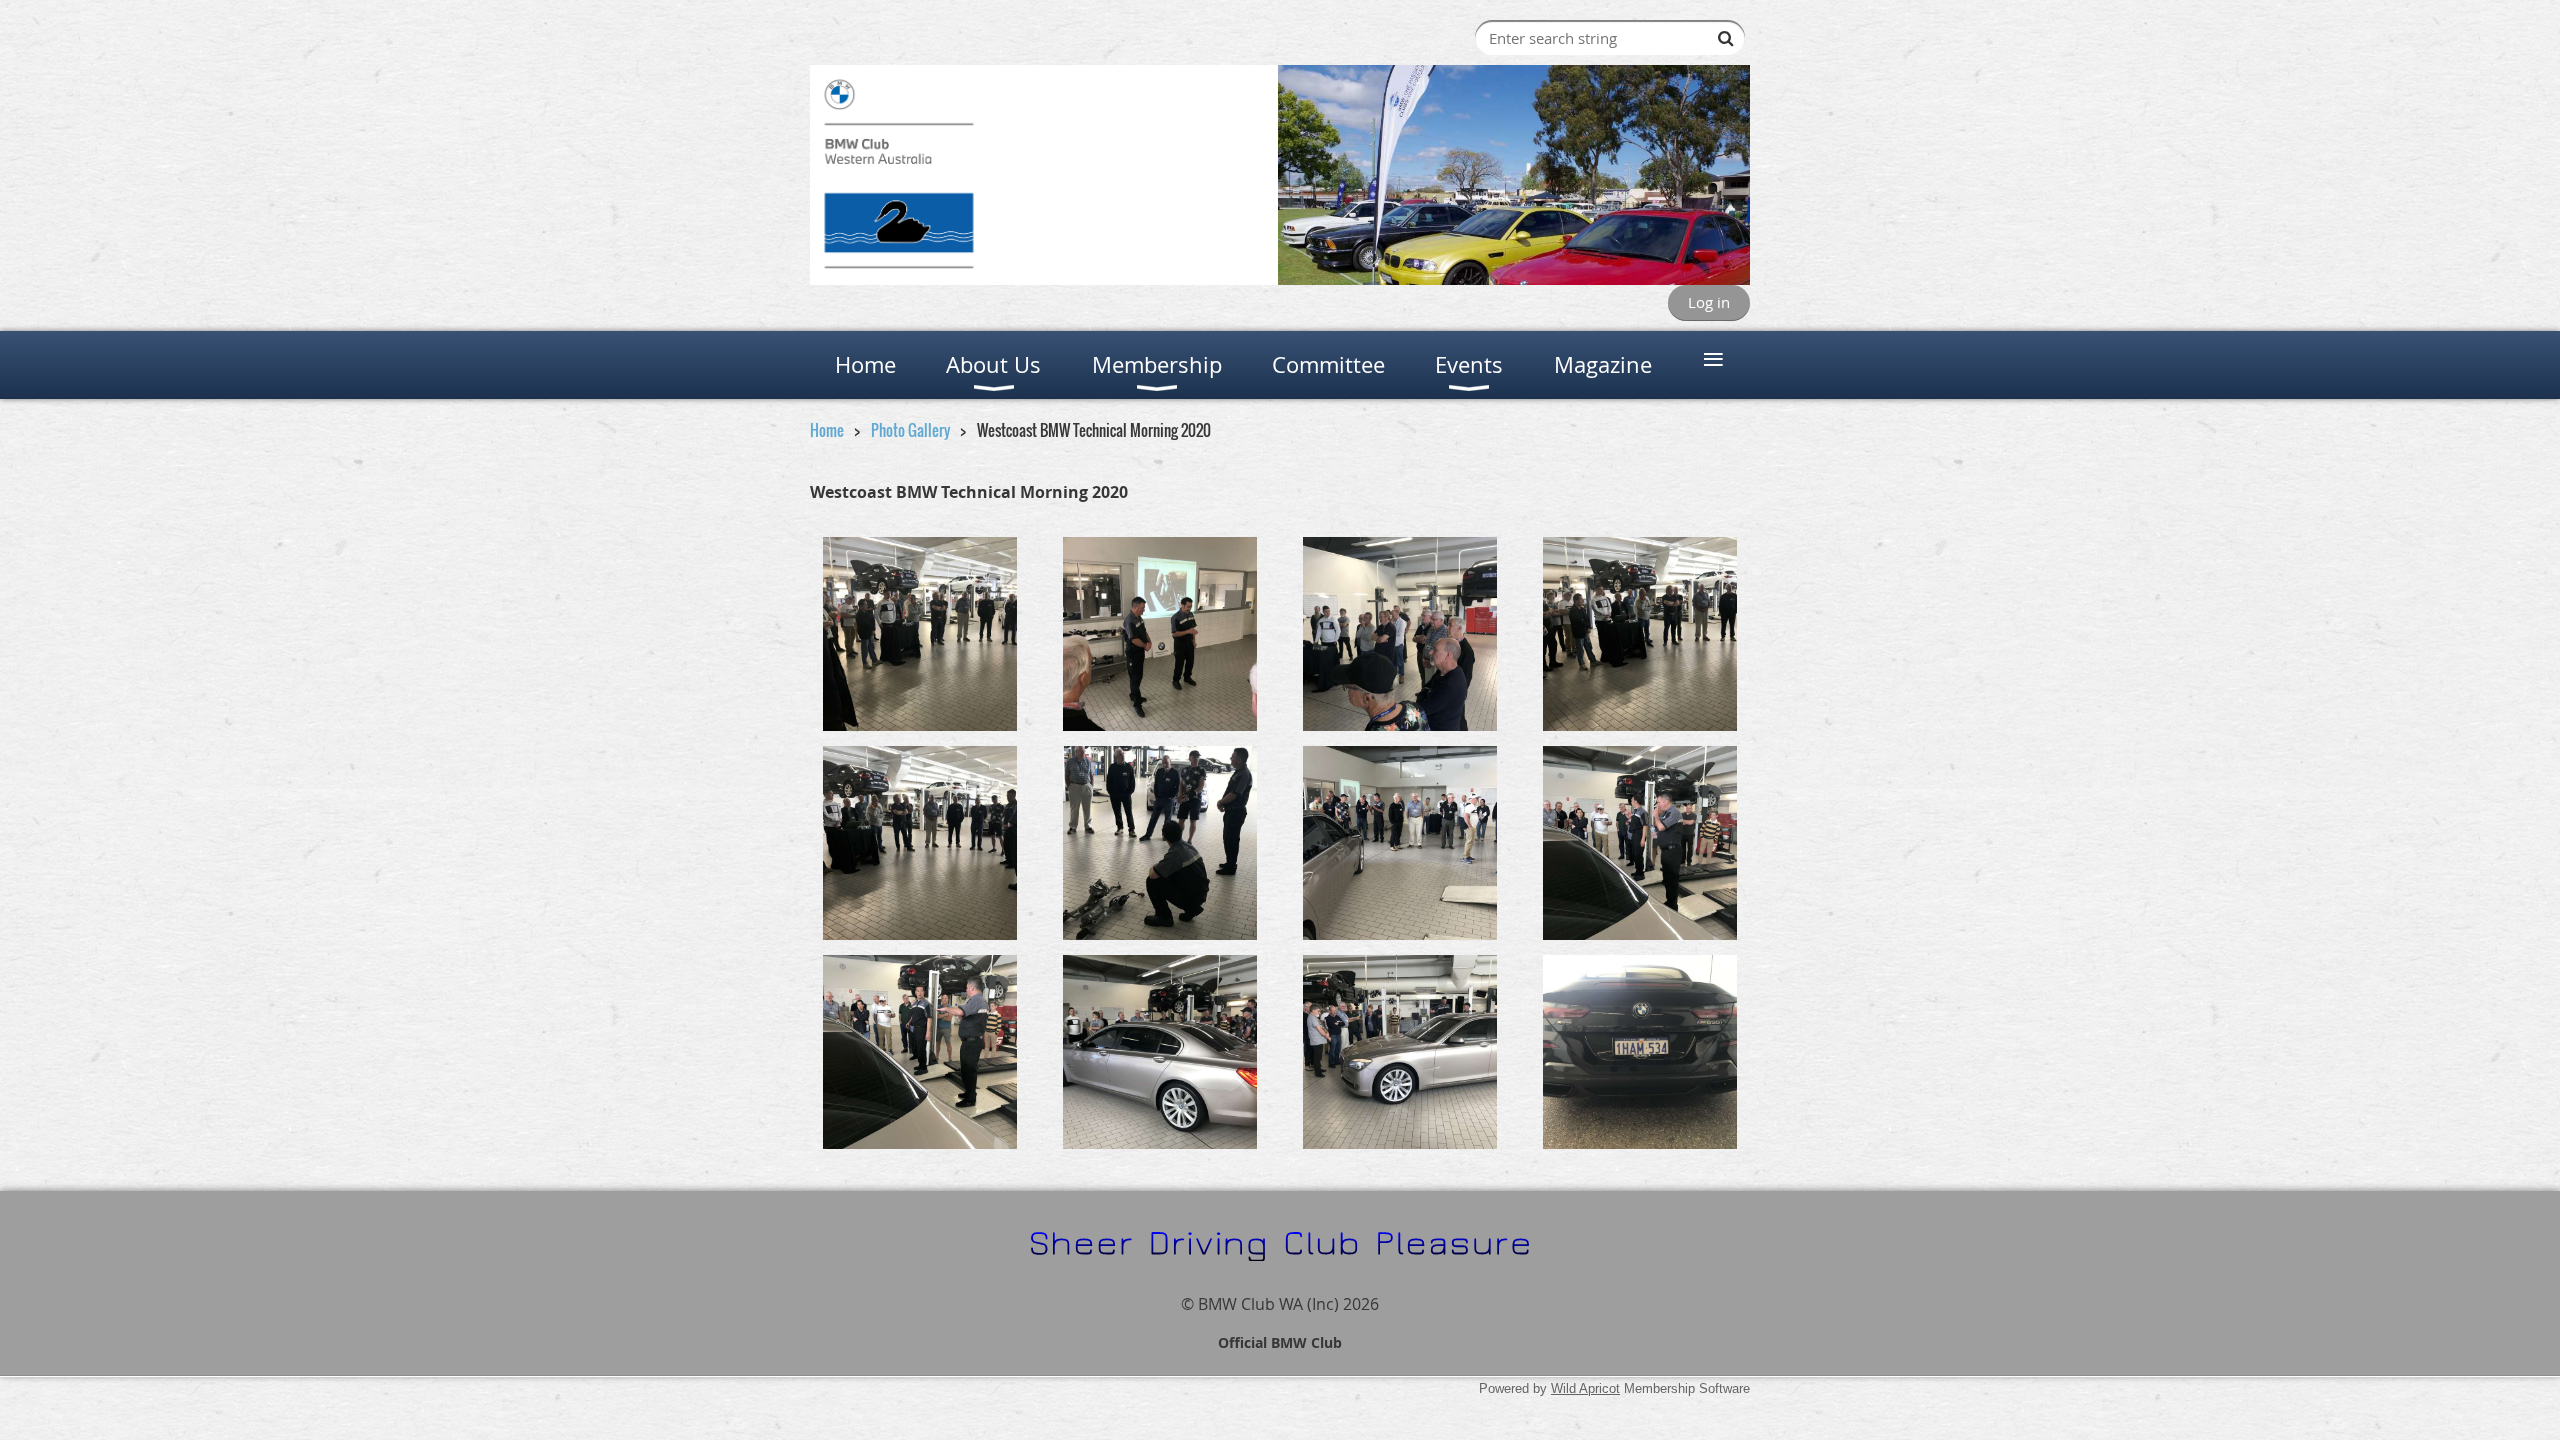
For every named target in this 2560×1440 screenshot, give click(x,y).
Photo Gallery (910, 430)
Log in (1709, 302)
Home (827, 430)
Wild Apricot (1585, 1388)
